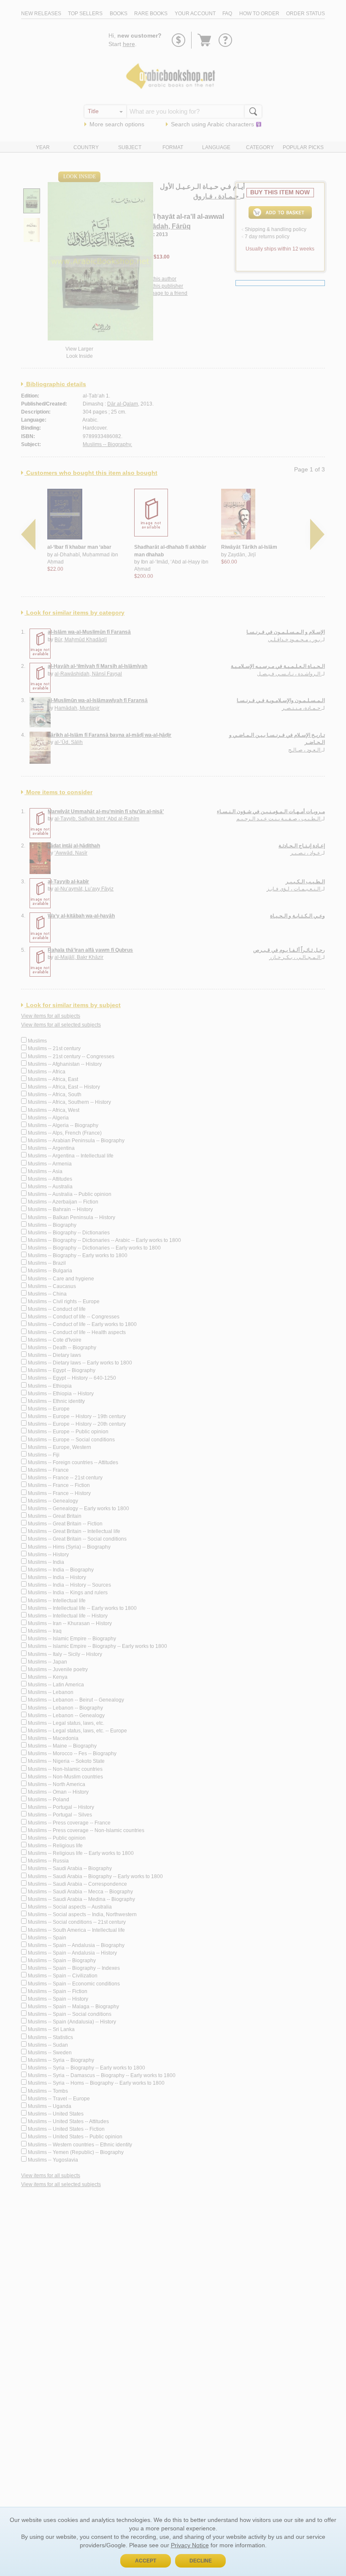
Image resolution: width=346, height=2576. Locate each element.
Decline (201, 2561)
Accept (146, 2561)
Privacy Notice (190, 2545)
